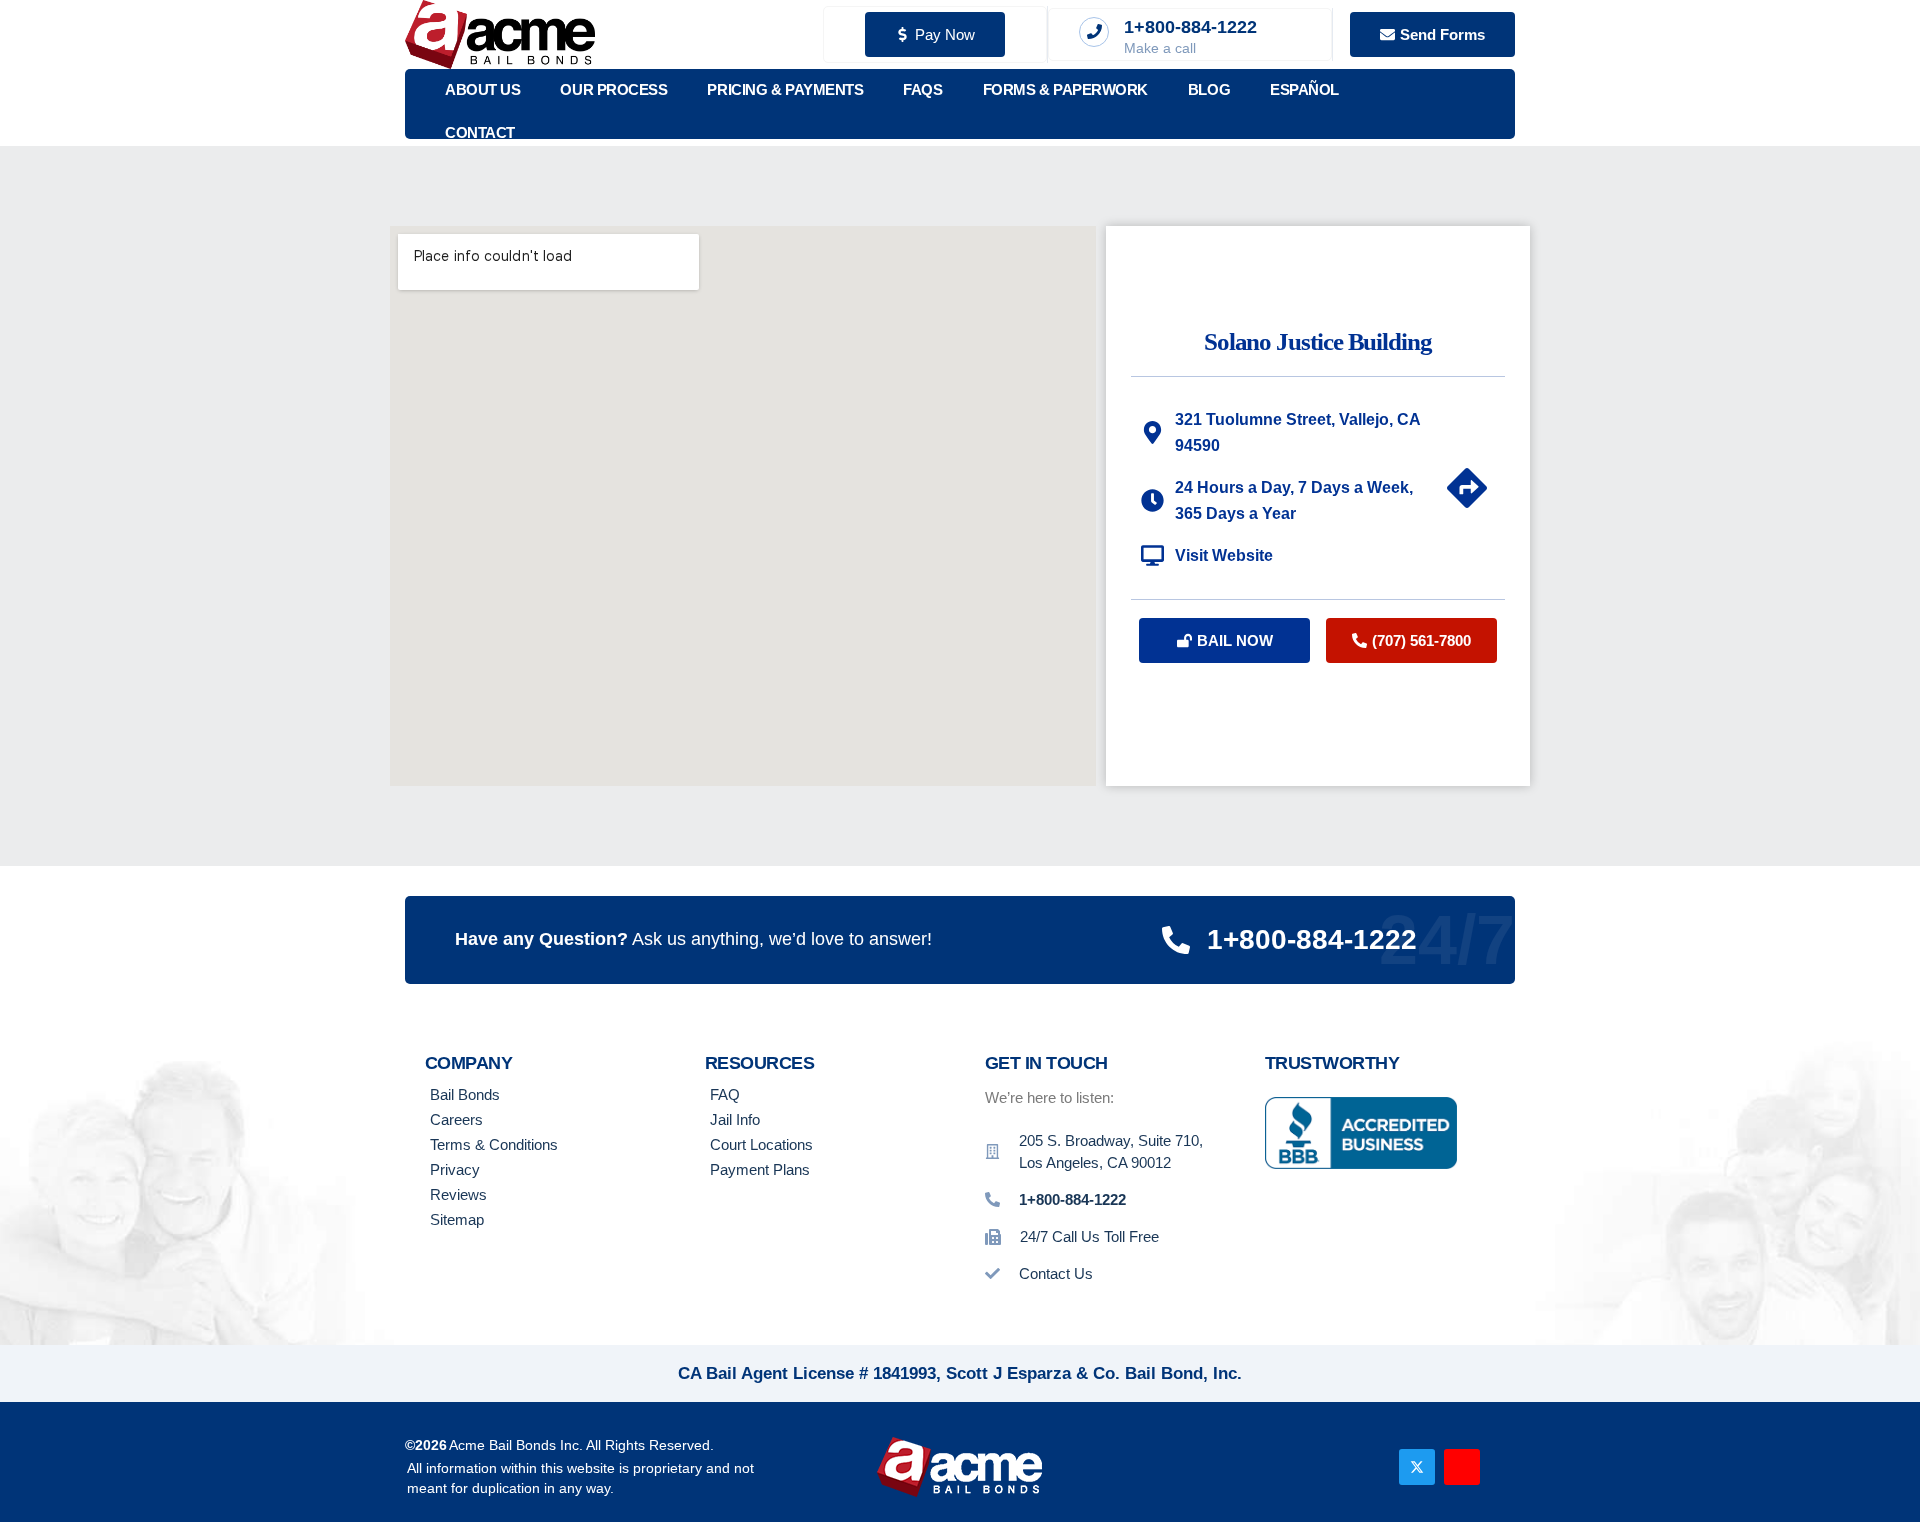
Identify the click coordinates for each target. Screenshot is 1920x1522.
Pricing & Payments (785, 89)
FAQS (922, 89)
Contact (480, 132)
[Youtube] (1462, 1467)
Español (1304, 89)
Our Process (613, 89)
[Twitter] (1417, 1467)
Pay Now (945, 34)
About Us (482, 89)
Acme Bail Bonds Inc (514, 1445)
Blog (1209, 89)
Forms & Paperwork (1065, 89)
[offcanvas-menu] (1488, 104)
